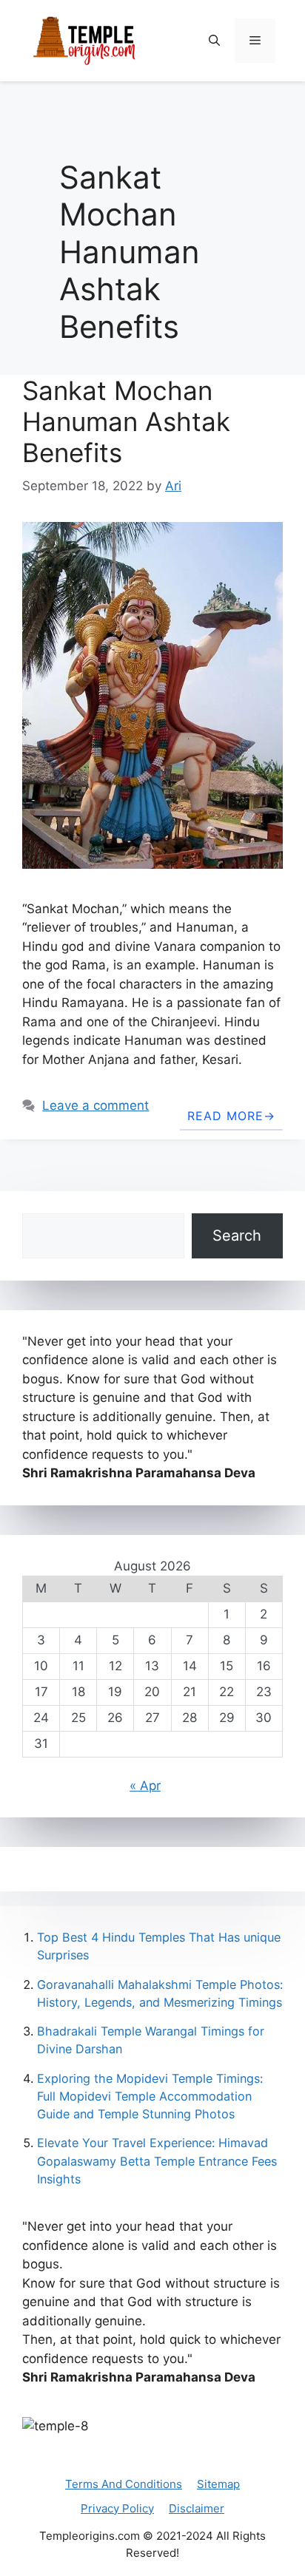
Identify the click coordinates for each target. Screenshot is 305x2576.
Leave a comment (95, 1105)
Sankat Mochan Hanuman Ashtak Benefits (126, 421)
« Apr (145, 1786)
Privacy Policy (117, 2508)
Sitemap (218, 2484)
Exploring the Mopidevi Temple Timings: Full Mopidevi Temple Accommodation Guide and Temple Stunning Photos (150, 2096)
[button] (214, 41)
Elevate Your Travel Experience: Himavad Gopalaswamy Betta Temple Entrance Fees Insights (157, 2160)
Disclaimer (197, 2508)
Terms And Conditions (124, 2484)
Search (237, 1236)
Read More (225, 1116)
